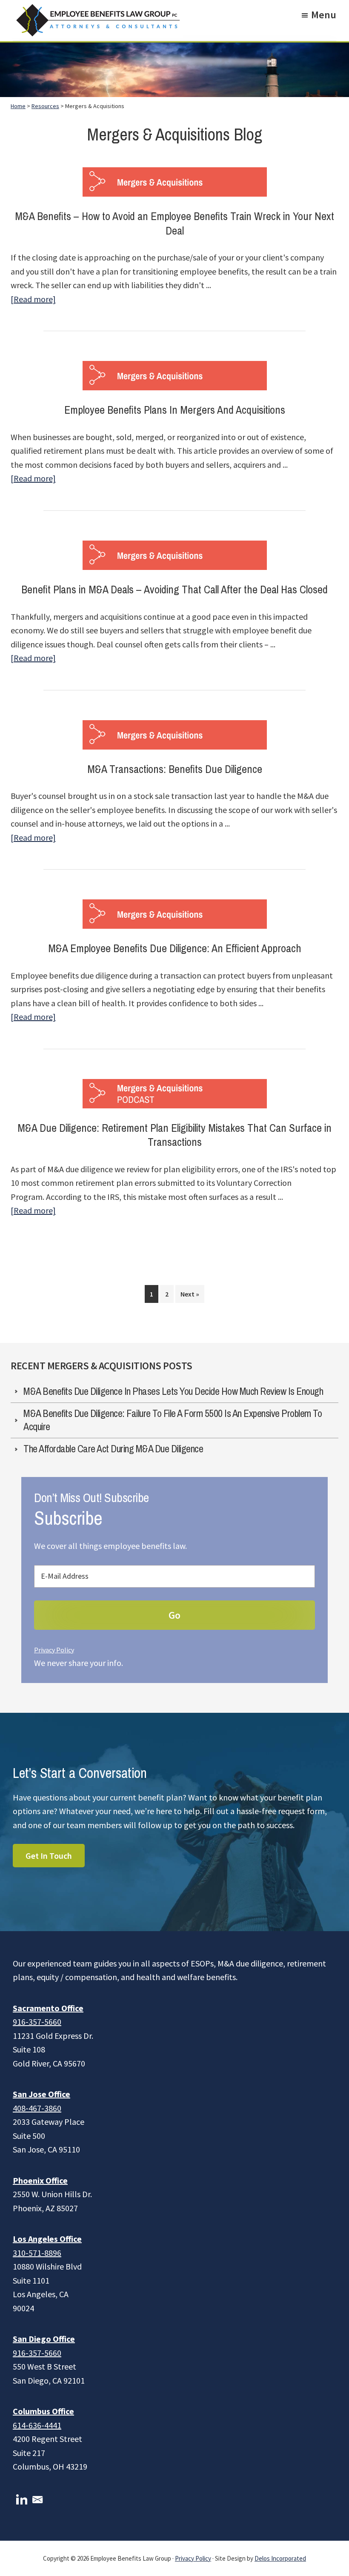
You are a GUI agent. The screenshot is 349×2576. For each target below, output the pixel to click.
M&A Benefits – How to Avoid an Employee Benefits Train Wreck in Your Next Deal (174, 224)
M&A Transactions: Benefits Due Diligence (175, 769)
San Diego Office (44, 2339)
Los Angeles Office (47, 2239)
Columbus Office (43, 2411)
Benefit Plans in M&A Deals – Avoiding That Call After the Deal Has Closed (174, 590)
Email (37, 2500)
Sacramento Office (48, 2008)
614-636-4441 (37, 2425)
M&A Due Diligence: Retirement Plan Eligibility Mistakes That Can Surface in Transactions (174, 1135)
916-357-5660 (37, 2022)
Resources (45, 106)
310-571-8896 (37, 2253)
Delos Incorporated (280, 2558)
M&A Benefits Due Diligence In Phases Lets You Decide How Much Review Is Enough (173, 1391)
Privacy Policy (54, 1650)
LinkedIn (22, 2500)
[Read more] (33, 300)
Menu (324, 15)
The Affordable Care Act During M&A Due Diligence (113, 1449)
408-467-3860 (37, 2108)
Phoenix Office (40, 2180)
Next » (190, 1294)
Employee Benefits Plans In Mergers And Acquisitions (175, 410)
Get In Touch (49, 1856)
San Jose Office (41, 2094)
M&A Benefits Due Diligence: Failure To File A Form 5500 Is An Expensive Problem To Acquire (173, 1420)
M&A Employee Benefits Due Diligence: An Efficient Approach (175, 949)
